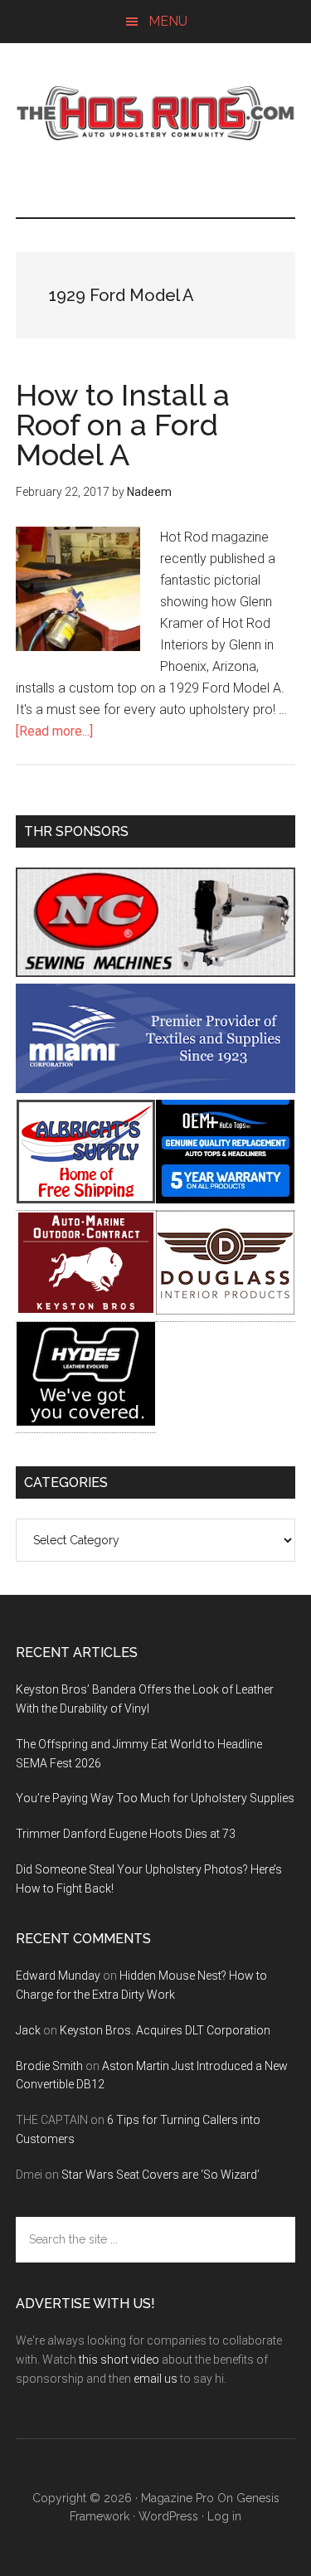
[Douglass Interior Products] (225, 1310)
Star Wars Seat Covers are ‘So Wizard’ (160, 2175)
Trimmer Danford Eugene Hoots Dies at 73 (126, 1834)
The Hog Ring (156, 114)
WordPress (168, 2516)
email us (155, 2379)
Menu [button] (168, 21)
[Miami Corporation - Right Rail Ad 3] (156, 1089)
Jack (28, 2030)
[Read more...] (54, 731)
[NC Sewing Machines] (156, 972)
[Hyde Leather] (86, 1421)
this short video (119, 2360)
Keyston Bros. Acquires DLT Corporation (165, 2030)
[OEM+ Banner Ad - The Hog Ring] (225, 1199)
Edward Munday (58, 1976)
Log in (224, 2516)
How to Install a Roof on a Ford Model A (123, 425)
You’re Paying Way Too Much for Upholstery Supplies (155, 1798)
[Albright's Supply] (86, 1199)
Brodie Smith (49, 2066)
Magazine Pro (177, 2498)
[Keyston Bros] (86, 1310)
